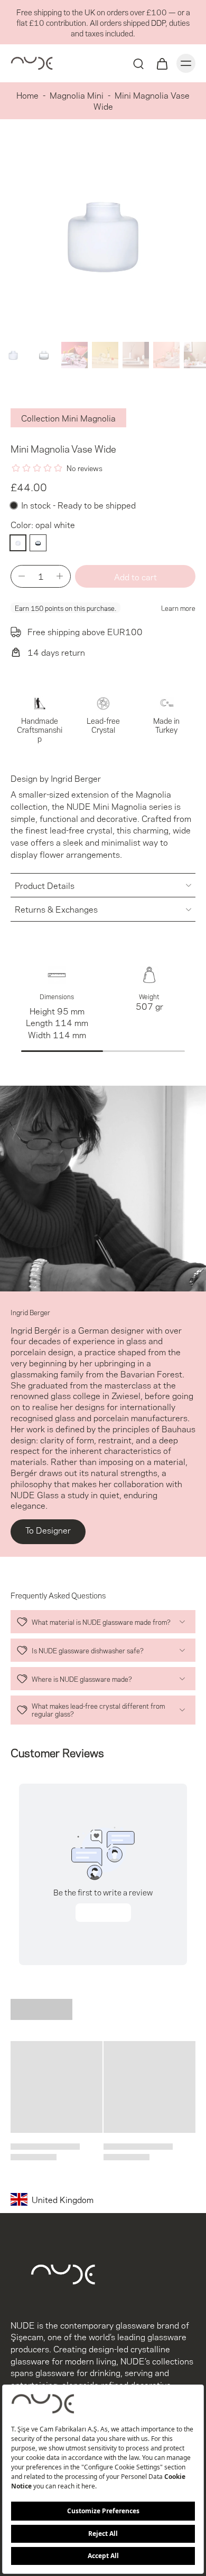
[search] (138, 63)
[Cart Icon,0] (162, 63)
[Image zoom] (103, 235)
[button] (135, 576)
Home (27, 95)
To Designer (48, 1530)
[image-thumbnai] (13, 355)
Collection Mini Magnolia (68, 418)
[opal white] (18, 543)
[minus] (22, 576)
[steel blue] (38, 543)
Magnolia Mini (77, 95)
